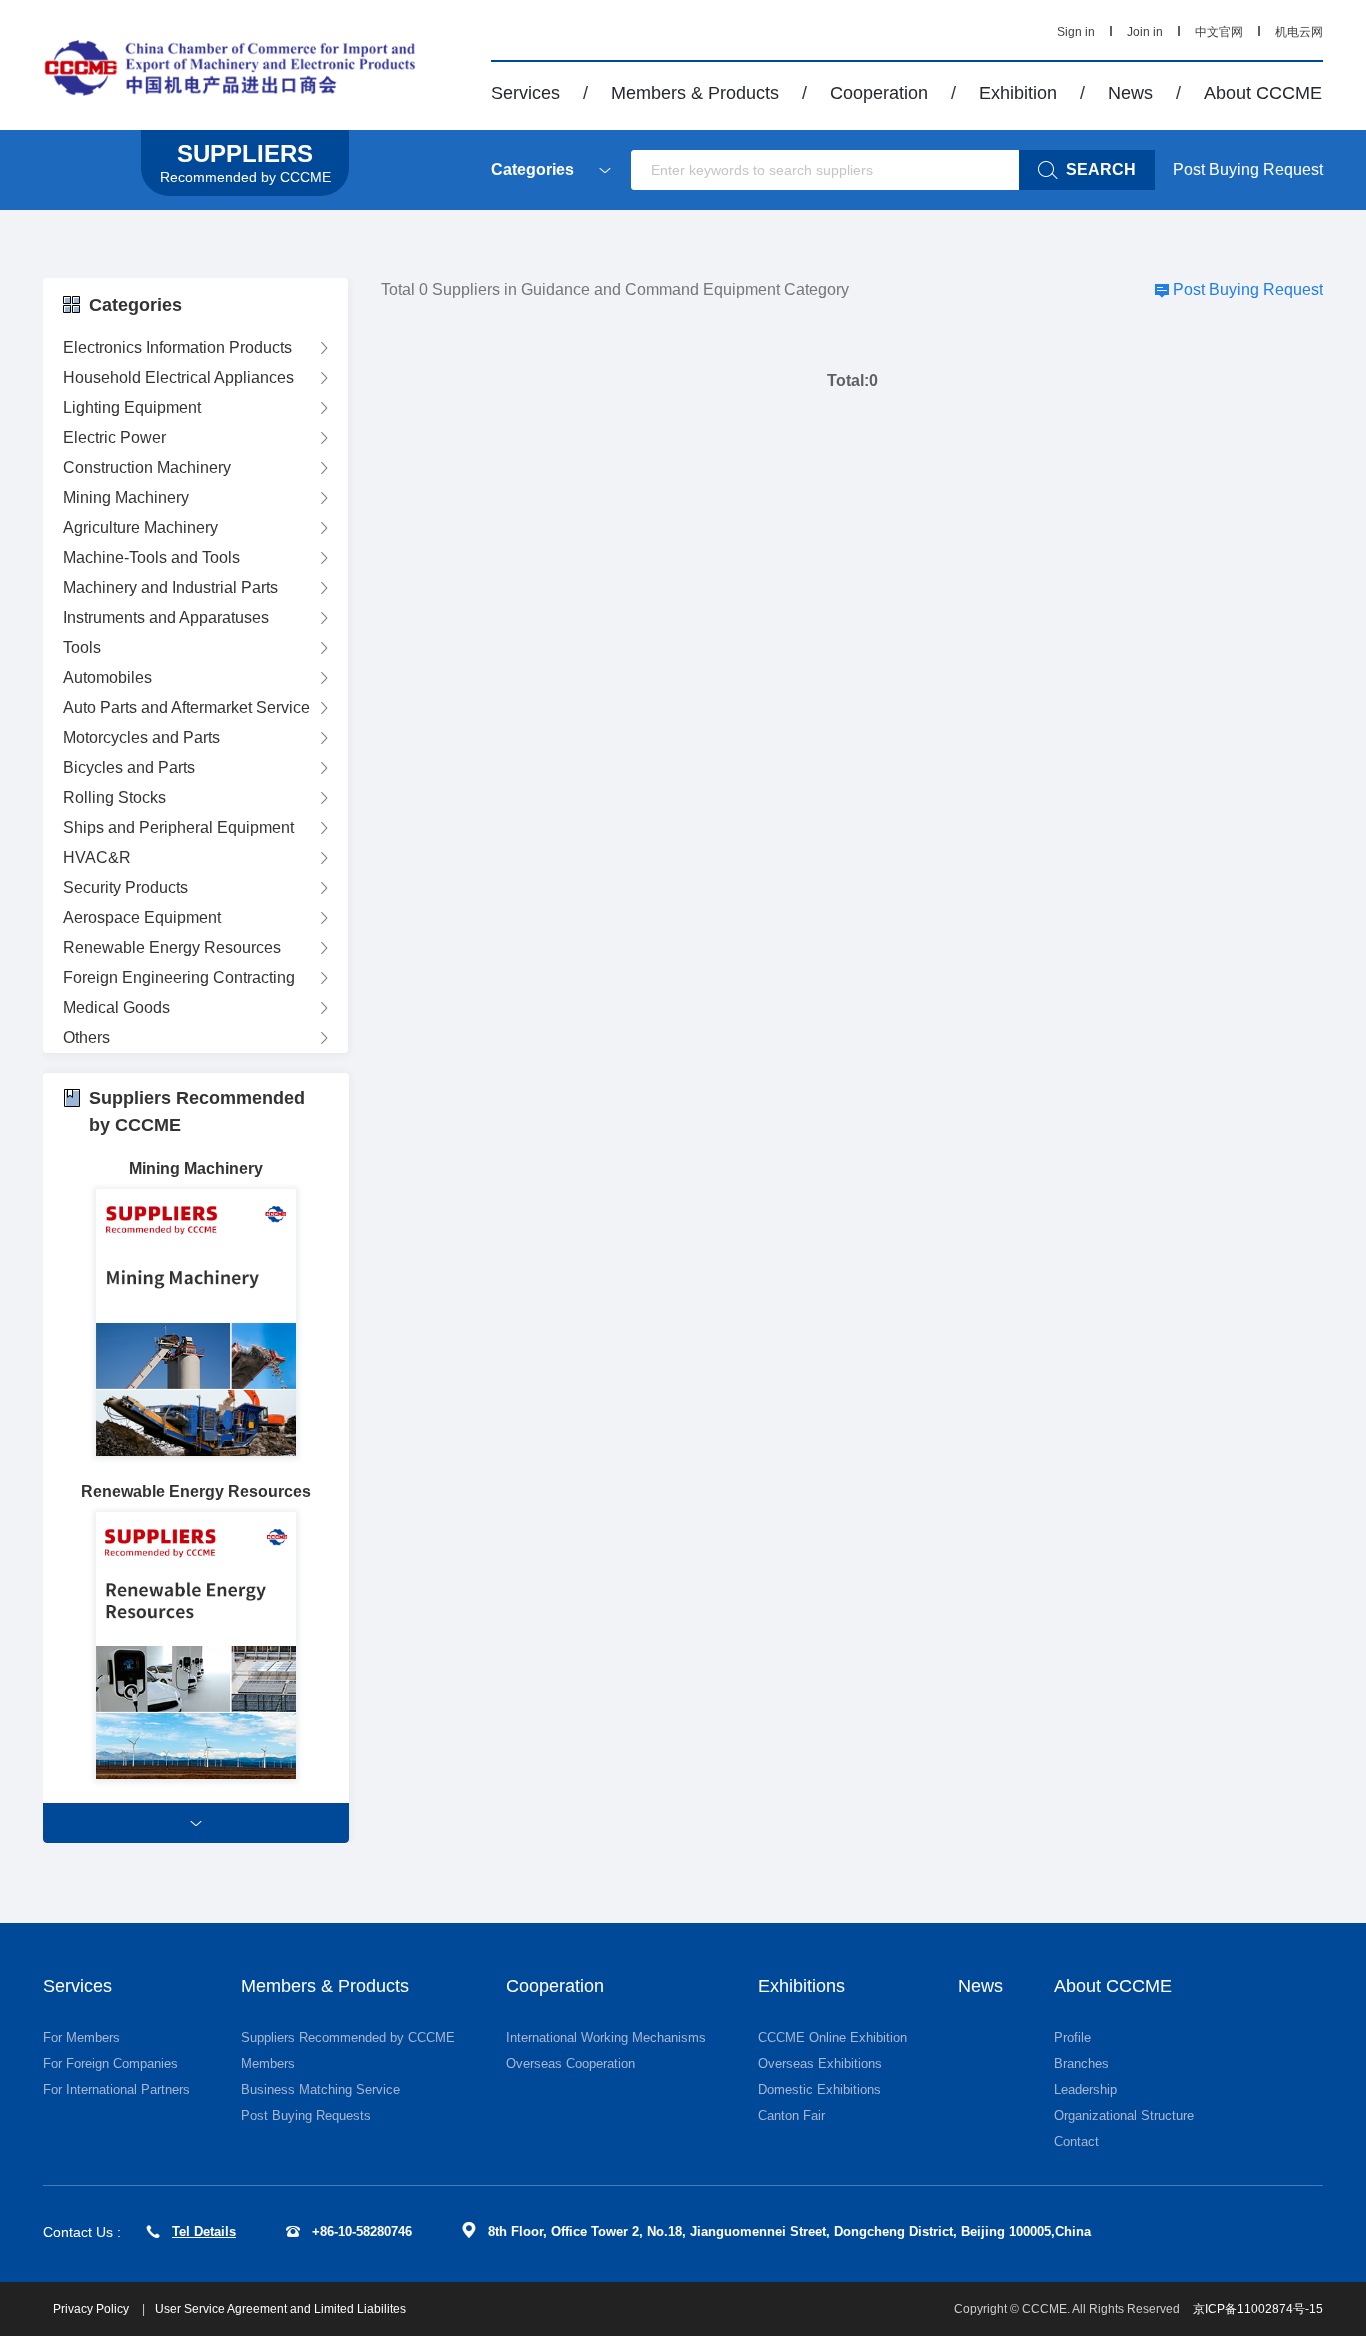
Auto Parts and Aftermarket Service (186, 707)
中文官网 (1219, 32)
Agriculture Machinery (140, 527)
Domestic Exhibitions (819, 2089)
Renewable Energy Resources (172, 947)
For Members (81, 2037)
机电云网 (1299, 32)
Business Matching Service (320, 2089)
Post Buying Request (1248, 169)
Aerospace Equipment (142, 917)
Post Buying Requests (306, 2115)
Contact (1076, 2141)
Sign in (1076, 32)
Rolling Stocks (114, 797)
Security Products (125, 887)
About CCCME (1263, 93)
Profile (1072, 2037)
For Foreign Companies (110, 2063)
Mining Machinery (126, 497)
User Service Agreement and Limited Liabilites (280, 2309)
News (1130, 93)
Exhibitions (801, 1986)
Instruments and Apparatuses (166, 617)
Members (268, 2063)
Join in (1145, 32)
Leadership (1085, 2089)
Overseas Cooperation (570, 2063)
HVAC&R (97, 857)
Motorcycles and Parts (141, 737)
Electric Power (114, 437)
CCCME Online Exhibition (832, 2037)
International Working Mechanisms (606, 2037)
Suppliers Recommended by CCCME (348, 2037)
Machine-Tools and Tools (151, 557)
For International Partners (116, 2089)
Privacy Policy (92, 2309)
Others (86, 1037)
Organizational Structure (1124, 2115)
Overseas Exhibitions (820, 2063)
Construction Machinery (147, 467)
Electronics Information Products (177, 347)
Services (525, 93)
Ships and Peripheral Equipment (178, 827)
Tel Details (204, 2231)
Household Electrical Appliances (178, 377)
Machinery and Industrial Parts (170, 587)
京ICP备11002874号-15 (1258, 2309)
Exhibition (1018, 93)
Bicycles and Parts (129, 767)
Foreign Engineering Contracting (179, 977)
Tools (82, 647)
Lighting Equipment (132, 407)
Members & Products (695, 93)
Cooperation (879, 93)
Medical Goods (116, 1007)
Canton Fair (791, 2115)
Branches (1081, 2063)
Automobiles (107, 677)
